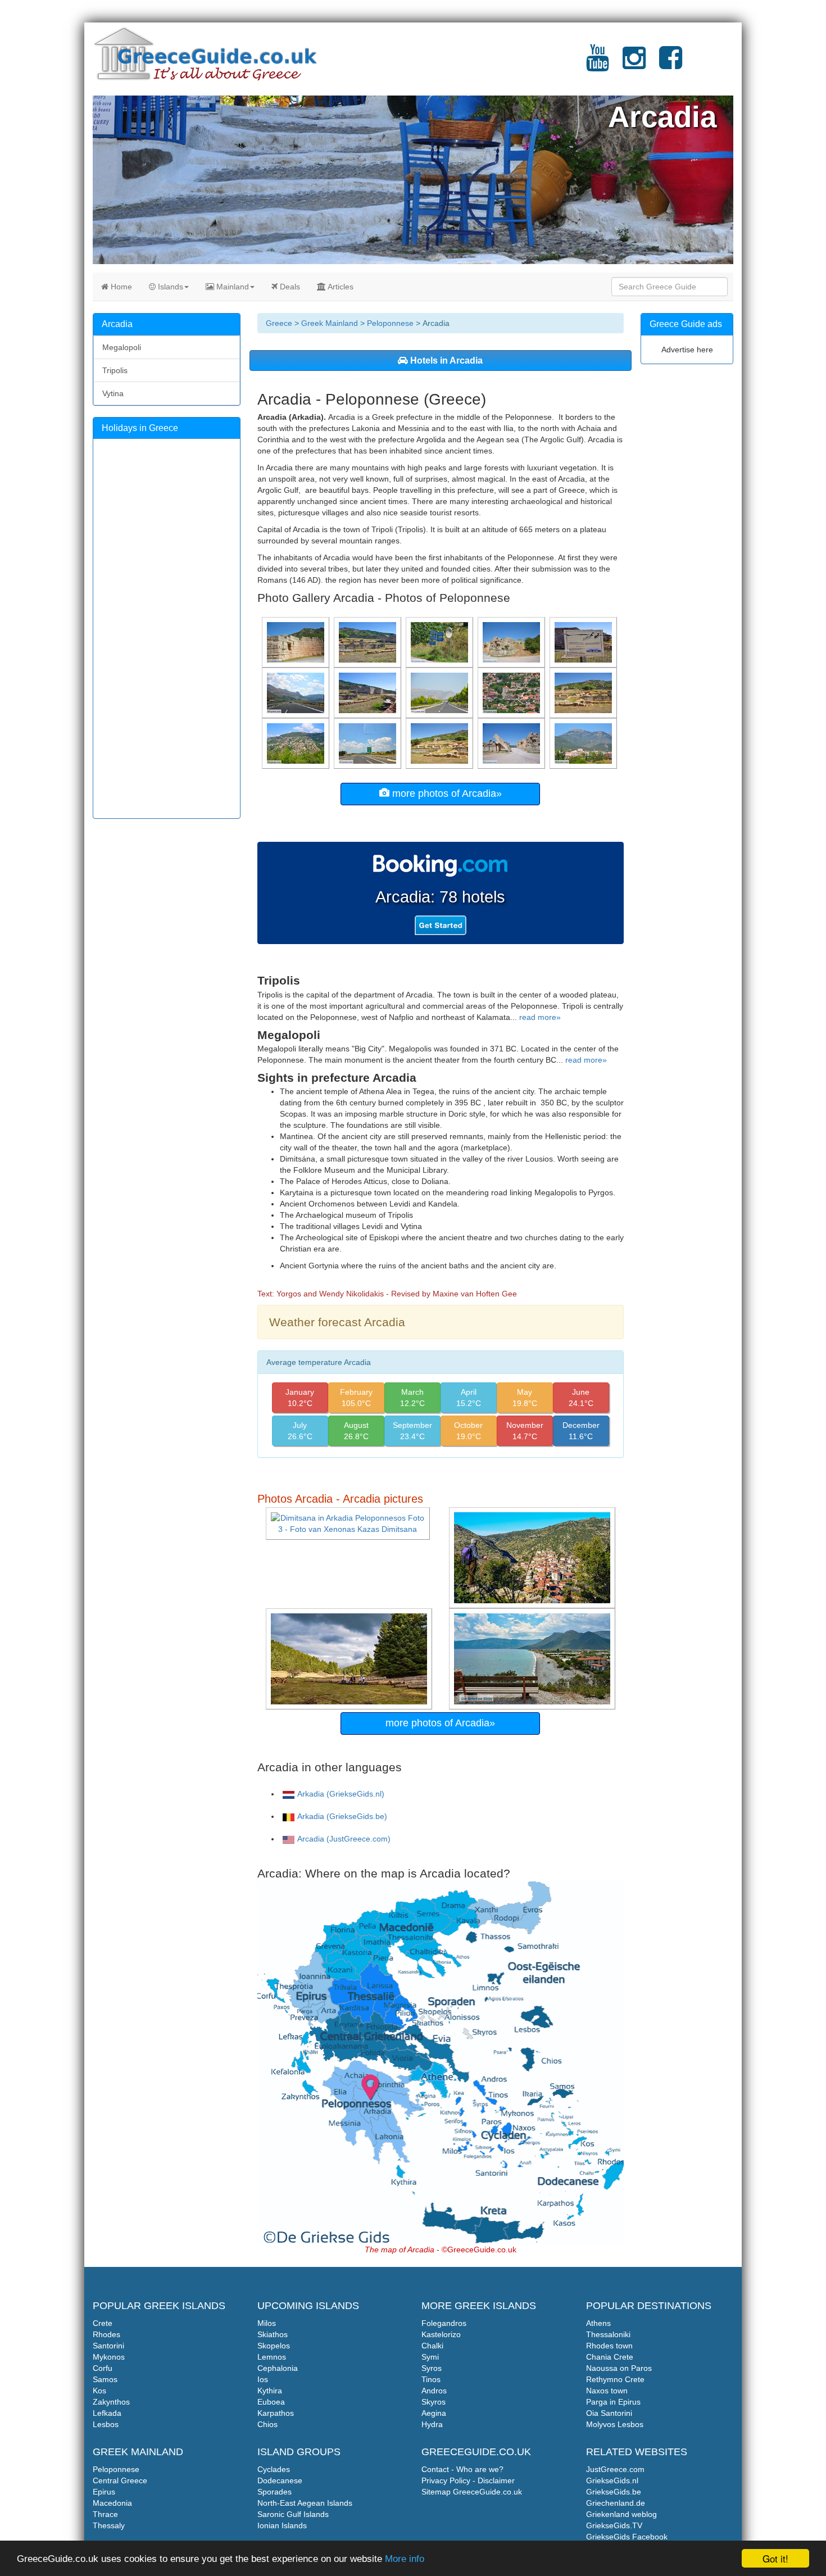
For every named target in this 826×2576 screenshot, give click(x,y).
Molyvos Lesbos (615, 2424)
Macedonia (112, 2503)
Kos (99, 2391)
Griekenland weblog (621, 2514)
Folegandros (444, 2323)
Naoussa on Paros (619, 2368)
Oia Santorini (609, 2413)
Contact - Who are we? (462, 2469)
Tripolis (115, 370)
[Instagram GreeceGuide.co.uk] (634, 65)
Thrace (105, 2514)
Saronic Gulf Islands (293, 2514)
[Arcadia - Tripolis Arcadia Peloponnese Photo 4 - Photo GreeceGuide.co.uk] (297, 692)
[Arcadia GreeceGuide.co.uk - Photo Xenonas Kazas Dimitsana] (349, 1523)
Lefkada (107, 2413)
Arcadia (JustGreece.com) (344, 1839)
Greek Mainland (330, 323)
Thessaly (109, 2525)
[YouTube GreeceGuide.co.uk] (598, 65)
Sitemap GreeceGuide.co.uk (472, 2492)
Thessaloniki (608, 2334)
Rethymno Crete (615, 2379)
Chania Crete (610, 2357)
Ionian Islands (282, 2525)
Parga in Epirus (613, 2402)
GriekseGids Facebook (627, 2537)
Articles (340, 287)
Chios (267, 2424)
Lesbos (106, 2424)
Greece (279, 323)
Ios (263, 2379)
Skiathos (273, 2334)
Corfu (103, 2368)
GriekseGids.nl (612, 2480)
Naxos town (607, 2391)
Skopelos (274, 2346)
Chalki (432, 2346)
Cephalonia (278, 2368)
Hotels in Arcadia (445, 360)
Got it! (775, 2558)
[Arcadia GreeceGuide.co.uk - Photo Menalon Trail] (533, 1557)
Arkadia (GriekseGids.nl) (341, 1794)
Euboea (271, 2402)
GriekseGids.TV (614, 2525)
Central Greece (120, 2480)
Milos (267, 2323)
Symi (430, 2357)
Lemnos (272, 2357)
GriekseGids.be (614, 2492)
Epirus (104, 2492)
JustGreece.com (615, 2469)
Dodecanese (280, 2480)
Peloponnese (390, 323)
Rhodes (106, 2334)
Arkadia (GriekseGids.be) (342, 1816)
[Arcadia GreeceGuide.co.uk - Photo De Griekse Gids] (533, 1658)
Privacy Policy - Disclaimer (468, 2480)
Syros (432, 2368)
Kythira (270, 2391)
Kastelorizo (441, 2334)
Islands (169, 287)
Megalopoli (122, 347)
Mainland (232, 287)
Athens (598, 2323)
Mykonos (109, 2357)
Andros (434, 2391)
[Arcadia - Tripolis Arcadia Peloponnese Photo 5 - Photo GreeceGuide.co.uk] (441, 692)
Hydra (432, 2424)
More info (405, 2559)
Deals (289, 287)
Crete (103, 2323)
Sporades (274, 2492)
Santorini (108, 2346)
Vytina (113, 393)
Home (120, 287)
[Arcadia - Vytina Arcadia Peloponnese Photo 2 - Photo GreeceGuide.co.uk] (512, 692)
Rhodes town (609, 2346)
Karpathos (276, 2413)
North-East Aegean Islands (305, 2503)
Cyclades (274, 2469)
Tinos (431, 2379)
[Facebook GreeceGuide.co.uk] (671, 65)
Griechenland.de (616, 2503)
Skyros (434, 2402)
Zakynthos (111, 2402)
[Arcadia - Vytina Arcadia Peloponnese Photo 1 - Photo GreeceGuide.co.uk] (297, 743)
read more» (540, 1017)
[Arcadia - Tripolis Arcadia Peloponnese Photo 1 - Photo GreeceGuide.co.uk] (584, 743)
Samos (105, 2379)
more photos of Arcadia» (446, 793)
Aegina (434, 2413)
